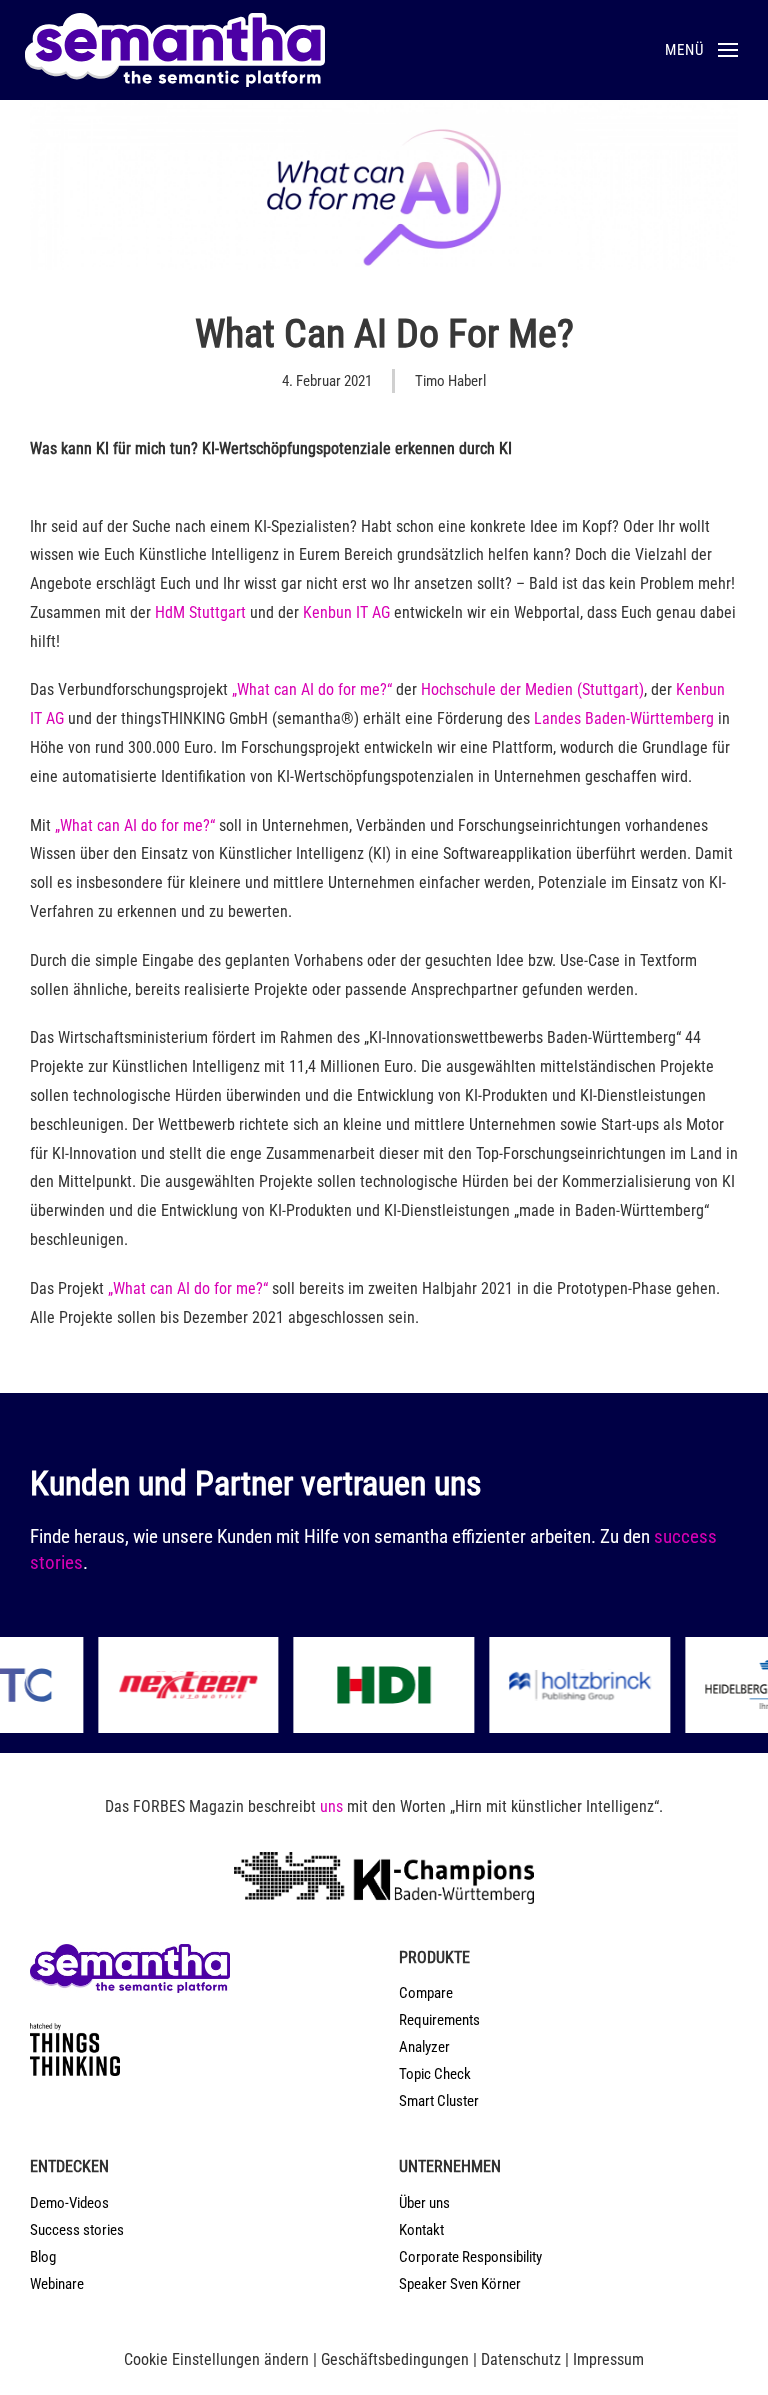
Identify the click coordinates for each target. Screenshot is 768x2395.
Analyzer (424, 2047)
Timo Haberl (450, 381)
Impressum (608, 2359)
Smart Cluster (439, 2101)
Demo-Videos (69, 2203)
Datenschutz (521, 2359)
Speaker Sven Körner (460, 2284)
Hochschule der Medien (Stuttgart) (532, 689)
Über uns (424, 2203)
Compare (426, 1993)
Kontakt (421, 2230)
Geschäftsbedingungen (395, 2359)
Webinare (57, 2284)
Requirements (439, 2020)
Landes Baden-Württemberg (624, 718)
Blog (43, 2257)
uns (331, 1806)
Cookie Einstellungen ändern (216, 2359)
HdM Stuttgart (200, 612)
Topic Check (435, 2074)
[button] (701, 50)
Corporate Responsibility (470, 2257)
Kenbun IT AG (346, 612)
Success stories (77, 2230)
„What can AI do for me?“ (312, 689)
